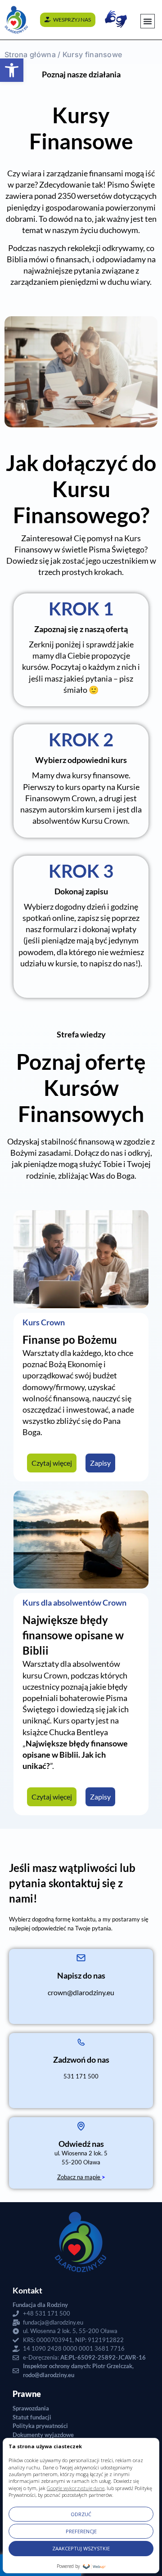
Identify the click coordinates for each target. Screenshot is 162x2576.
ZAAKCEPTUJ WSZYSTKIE (81, 2548)
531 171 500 (81, 2076)
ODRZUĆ (81, 2514)
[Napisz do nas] (81, 1958)
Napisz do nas (81, 1975)
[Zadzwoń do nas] (81, 2042)
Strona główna (30, 54)
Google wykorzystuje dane (76, 2488)
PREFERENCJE (81, 2531)
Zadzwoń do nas (81, 2060)
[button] (12, 70)
